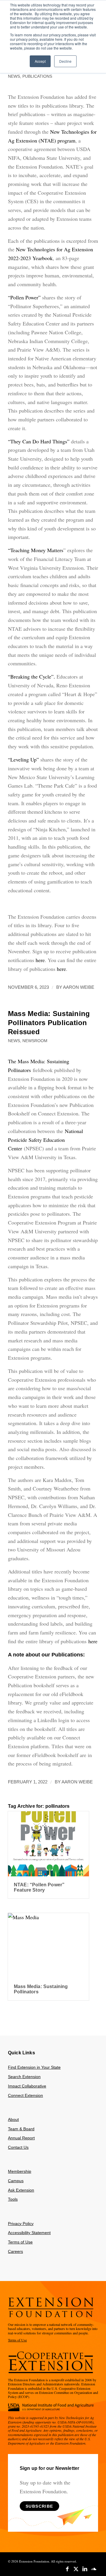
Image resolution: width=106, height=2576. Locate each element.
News (14, 76)
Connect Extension (25, 2095)
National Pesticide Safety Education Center (45, 1140)
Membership (20, 2171)
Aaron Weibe (79, 987)
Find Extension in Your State (34, 2067)
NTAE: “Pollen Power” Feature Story (39, 1887)
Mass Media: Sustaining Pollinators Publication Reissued (49, 1023)
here (93, 1641)
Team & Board (21, 2129)
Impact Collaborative (27, 2086)
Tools (13, 2199)
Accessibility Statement (29, 2233)
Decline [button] (65, 61)
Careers (15, 2251)
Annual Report (21, 2138)
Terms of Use (20, 2242)
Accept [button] (40, 61)
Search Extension (24, 2077)
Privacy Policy (21, 2224)
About (13, 2119)
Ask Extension (21, 2190)
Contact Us (18, 2147)
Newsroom (35, 1041)
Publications (37, 76)
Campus (16, 2181)
